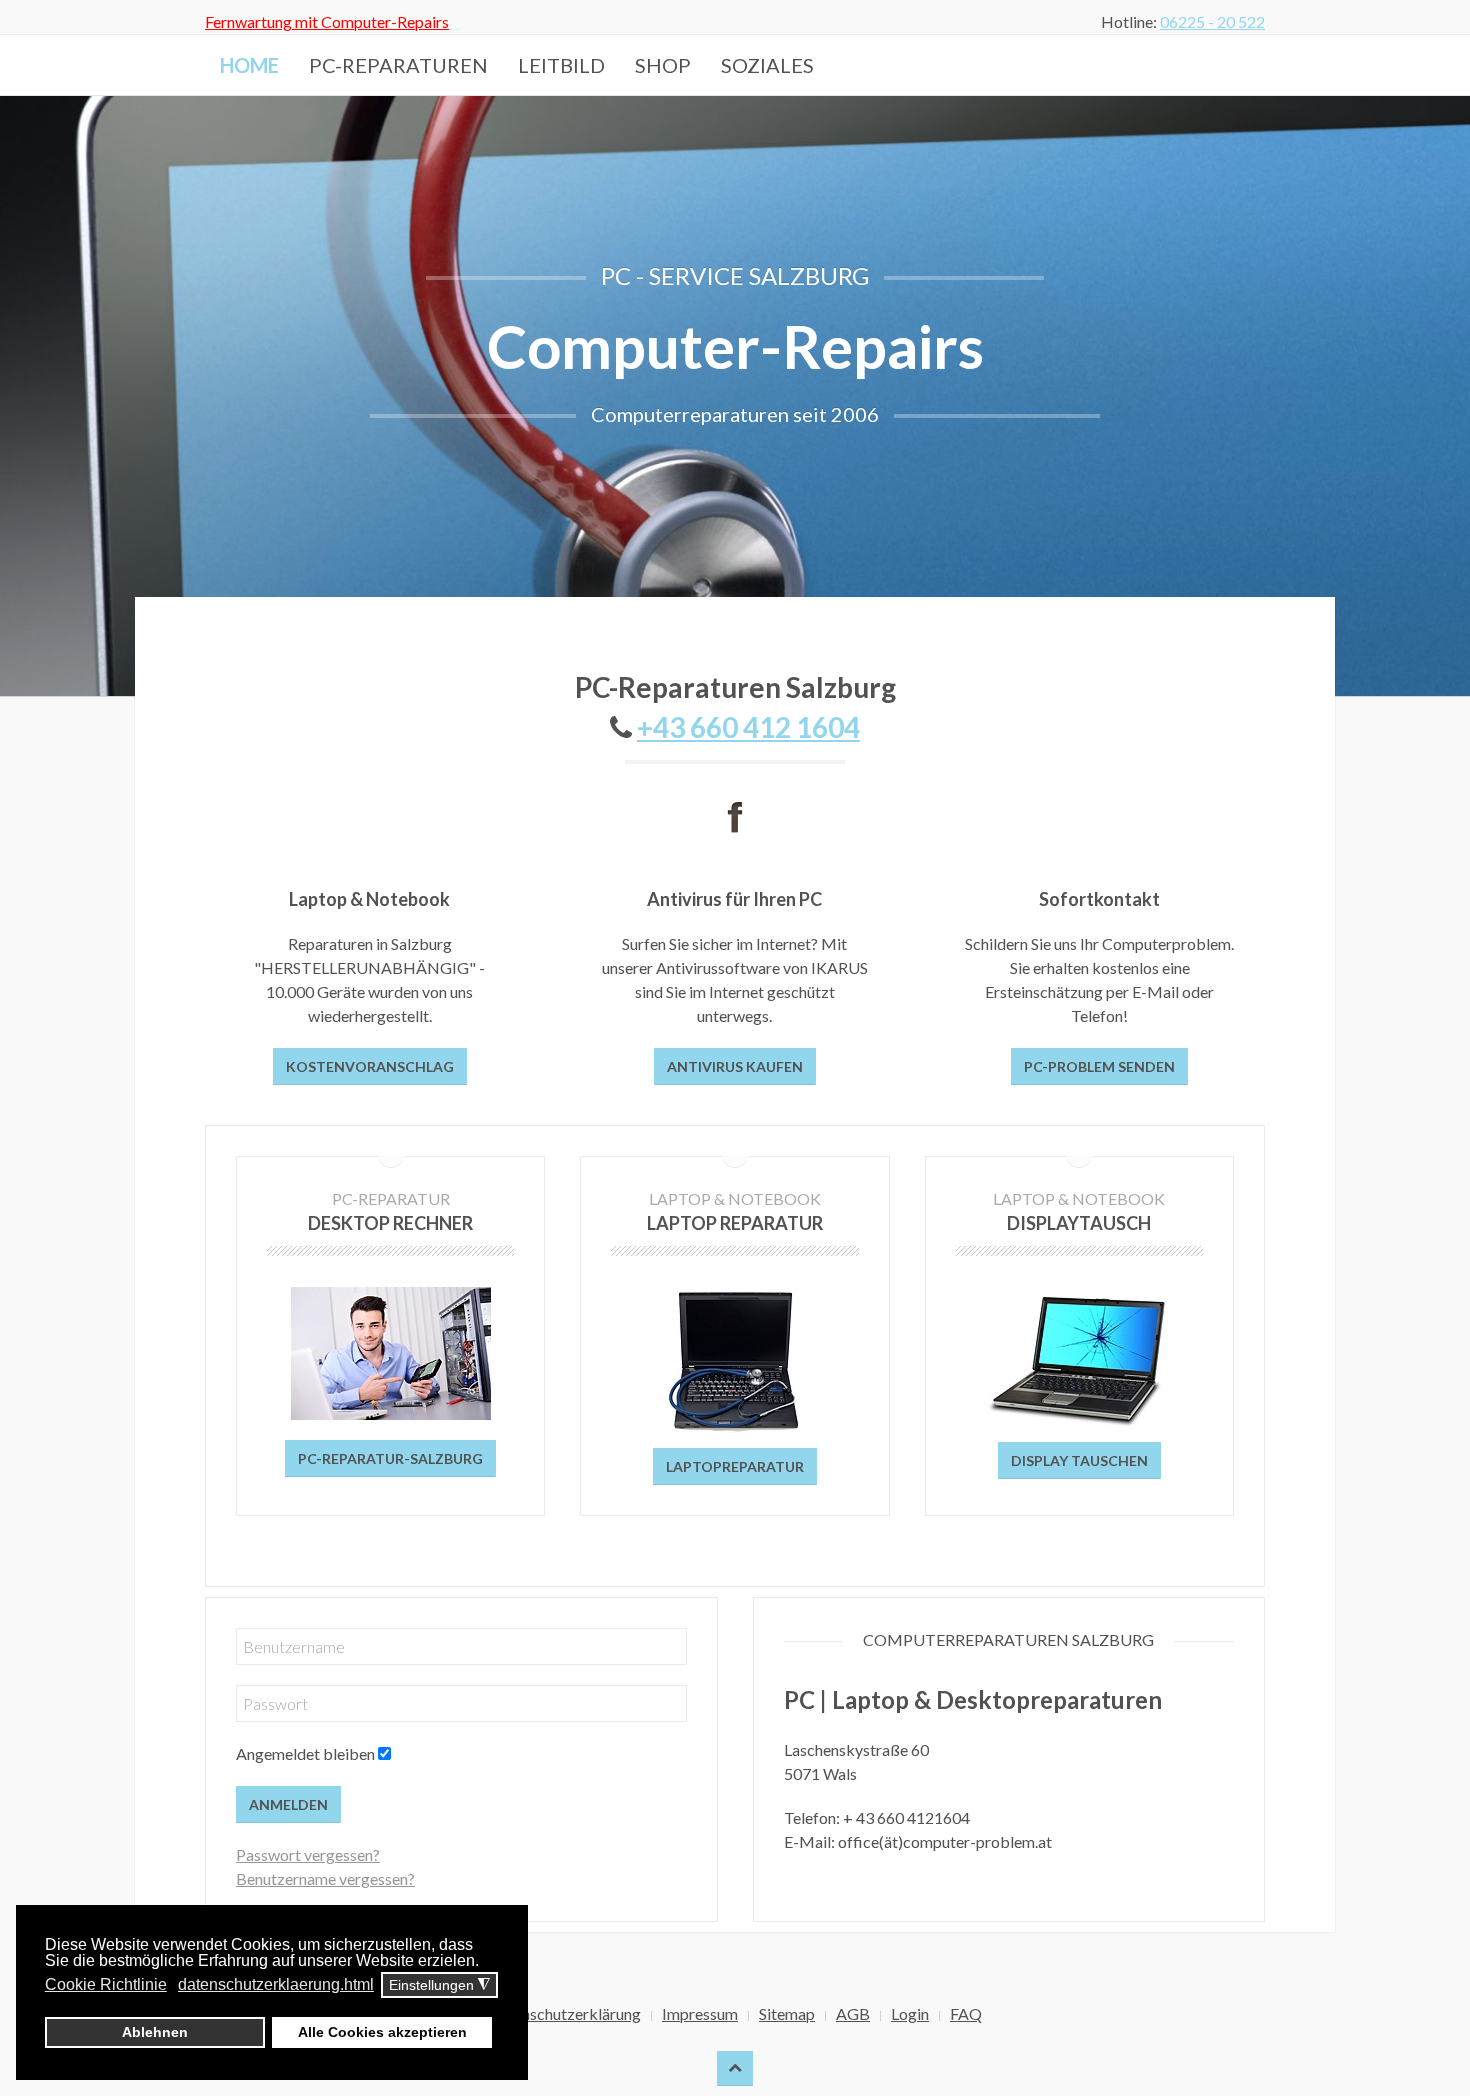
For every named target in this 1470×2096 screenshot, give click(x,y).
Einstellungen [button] (439, 1985)
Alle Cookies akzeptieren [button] (382, 2032)
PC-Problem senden (1099, 1066)
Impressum (700, 2013)
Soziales (767, 65)
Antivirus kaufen (735, 1066)
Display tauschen (1079, 1460)
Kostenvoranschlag (370, 1066)
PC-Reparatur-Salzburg (390, 1458)
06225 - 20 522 (1212, 21)
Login (910, 2013)
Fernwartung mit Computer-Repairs (327, 21)
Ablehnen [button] (155, 2032)
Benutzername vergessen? (325, 1878)
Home (249, 65)
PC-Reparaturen (398, 65)
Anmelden (288, 1804)
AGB (853, 2013)
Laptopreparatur (735, 1466)
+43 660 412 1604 (748, 727)
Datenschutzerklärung (564, 2013)
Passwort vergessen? (308, 1854)
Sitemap (787, 2013)
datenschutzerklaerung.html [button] (276, 1984)
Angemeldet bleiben (305, 1753)
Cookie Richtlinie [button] (106, 1984)
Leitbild (561, 65)
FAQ (966, 2013)
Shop (663, 65)
